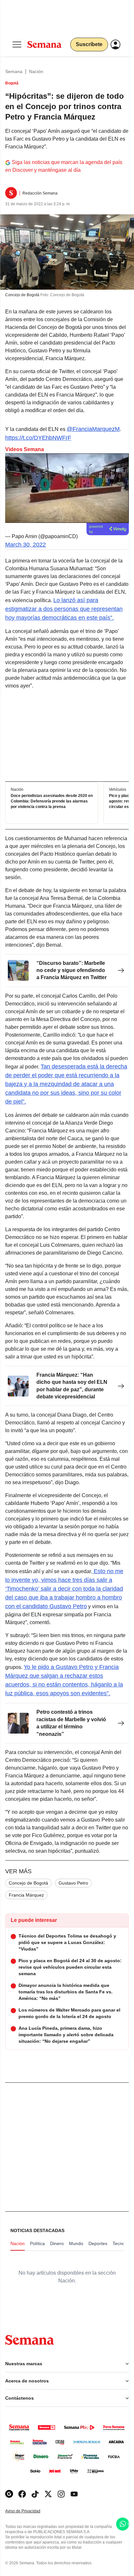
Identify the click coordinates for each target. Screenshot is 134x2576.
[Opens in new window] (22, 2494)
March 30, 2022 (26, 545)
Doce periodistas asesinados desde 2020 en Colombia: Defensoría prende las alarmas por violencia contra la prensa (52, 801)
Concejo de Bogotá (28, 1883)
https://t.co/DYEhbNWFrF (38, 438)
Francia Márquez (26, 1895)
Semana (14, 71)
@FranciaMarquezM (93, 429)
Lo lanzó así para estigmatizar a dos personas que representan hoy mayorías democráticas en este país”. (64, 609)
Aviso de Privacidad (30, 2511)
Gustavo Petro (73, 1883)
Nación (36, 71)
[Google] (9, 2494)
